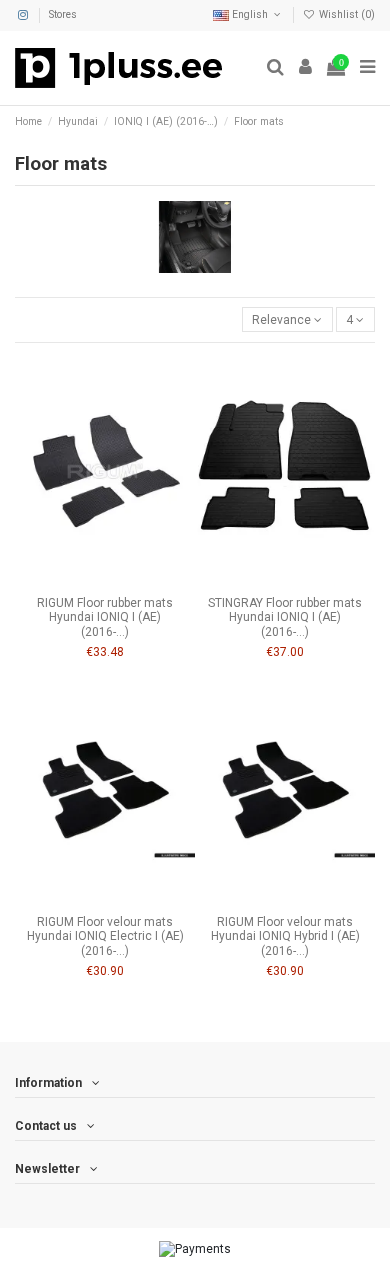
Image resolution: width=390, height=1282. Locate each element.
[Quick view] (129, 581)
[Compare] (105, 581)
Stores (63, 14)
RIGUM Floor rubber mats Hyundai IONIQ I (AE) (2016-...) (105, 617)
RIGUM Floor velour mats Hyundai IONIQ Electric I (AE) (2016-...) (105, 936)
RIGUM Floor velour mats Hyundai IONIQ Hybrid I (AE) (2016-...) (285, 936)
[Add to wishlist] (82, 581)
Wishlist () (345, 14)
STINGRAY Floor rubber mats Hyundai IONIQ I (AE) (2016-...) (285, 617)
